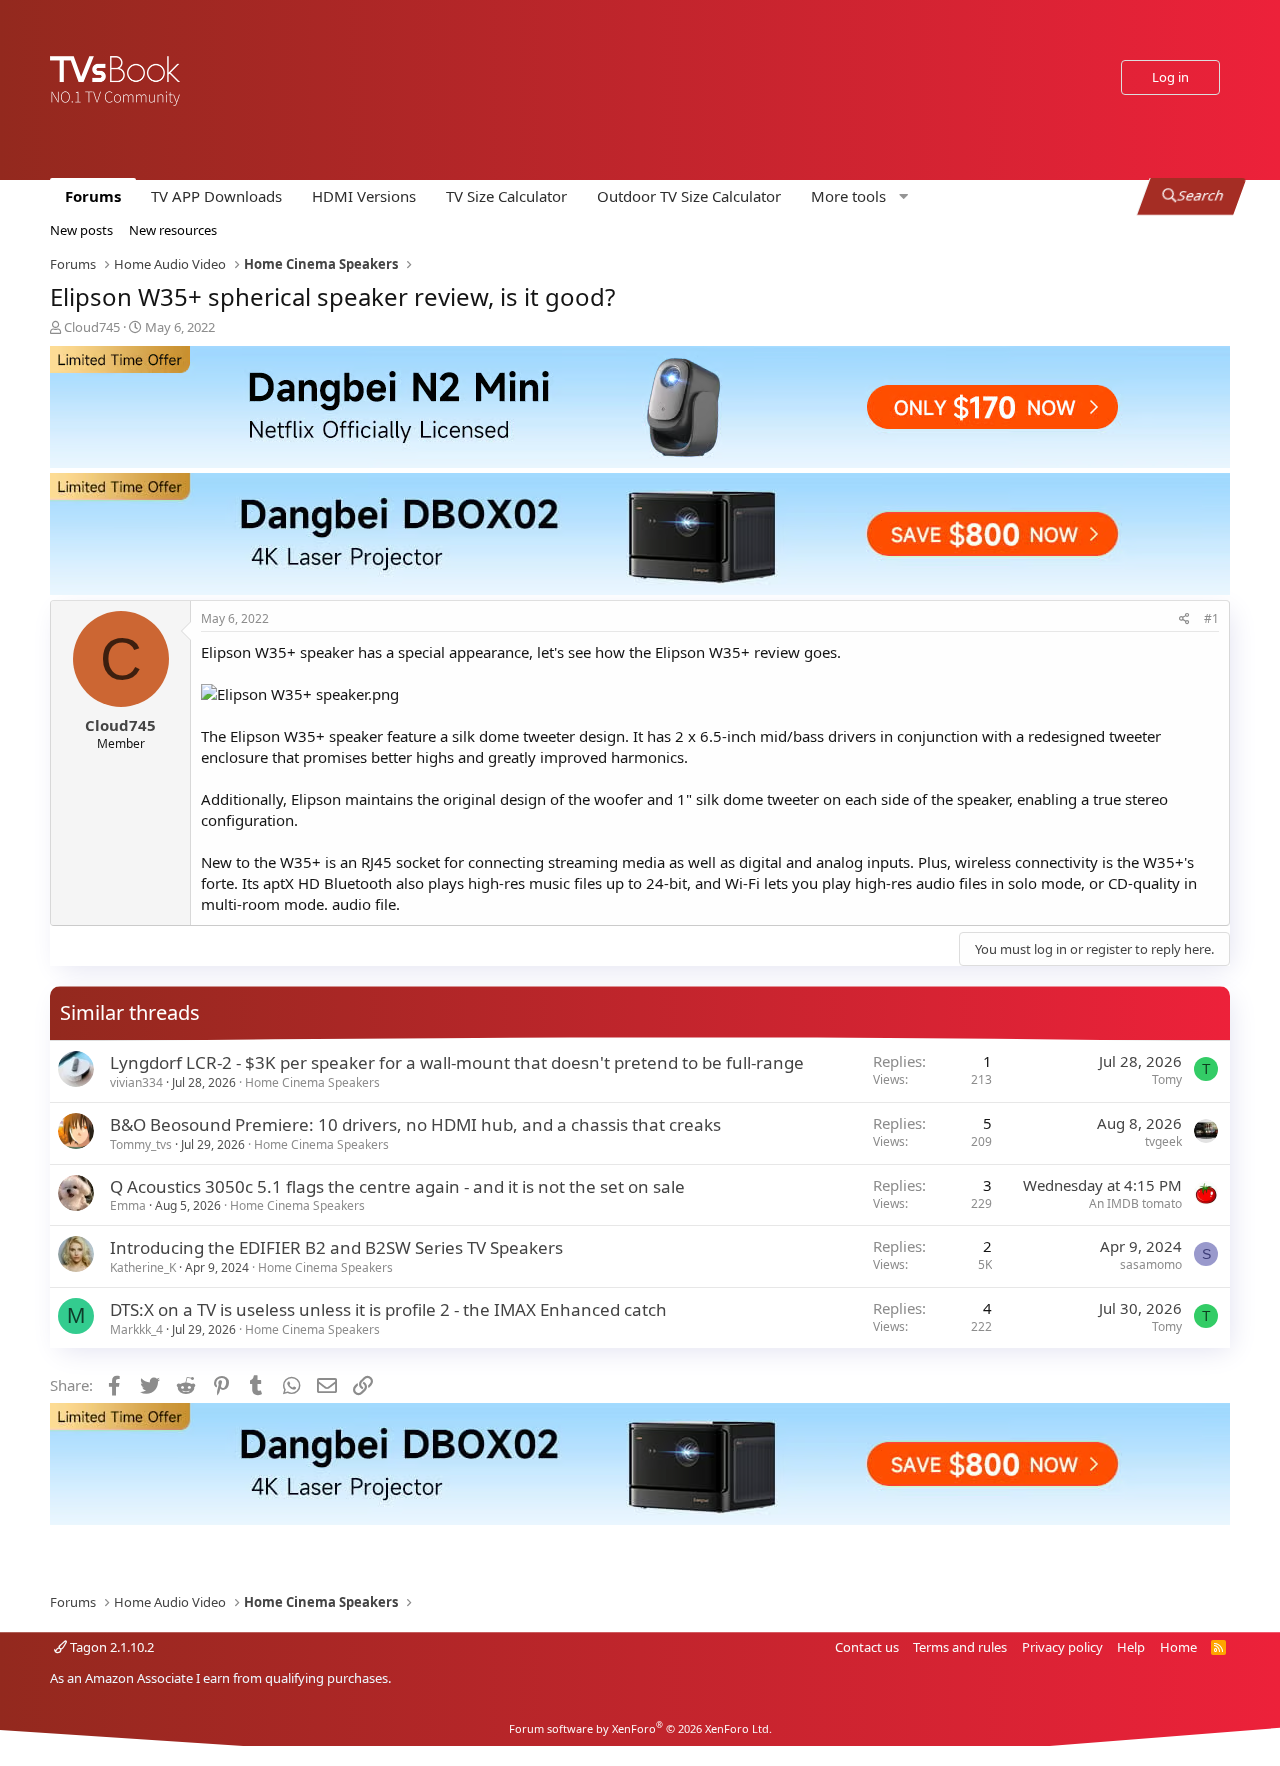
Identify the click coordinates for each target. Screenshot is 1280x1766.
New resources (173, 230)
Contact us (867, 1647)
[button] (857, 196)
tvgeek (1163, 1141)
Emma (128, 1205)
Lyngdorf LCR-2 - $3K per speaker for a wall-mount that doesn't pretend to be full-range (457, 1062)
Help (1131, 1647)
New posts (81, 230)
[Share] (1184, 619)
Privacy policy (1062, 1647)
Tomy (1167, 1079)
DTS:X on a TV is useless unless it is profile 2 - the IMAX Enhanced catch (388, 1309)
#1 (1211, 618)
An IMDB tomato (1135, 1203)
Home (1178, 1647)
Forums (93, 196)
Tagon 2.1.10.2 (110, 1647)
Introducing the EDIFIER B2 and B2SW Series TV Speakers (336, 1247)
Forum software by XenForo (640, 1728)
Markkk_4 (136, 1329)
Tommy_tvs (141, 1144)
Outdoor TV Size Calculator (689, 196)
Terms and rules (960, 1647)
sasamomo (1151, 1264)
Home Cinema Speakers (312, 1082)
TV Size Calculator (506, 196)
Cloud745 (92, 327)
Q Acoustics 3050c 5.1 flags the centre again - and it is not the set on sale (397, 1186)
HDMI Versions (364, 196)
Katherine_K (143, 1267)
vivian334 (136, 1082)
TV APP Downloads (216, 196)
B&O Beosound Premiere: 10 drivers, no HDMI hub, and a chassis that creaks (415, 1124)
